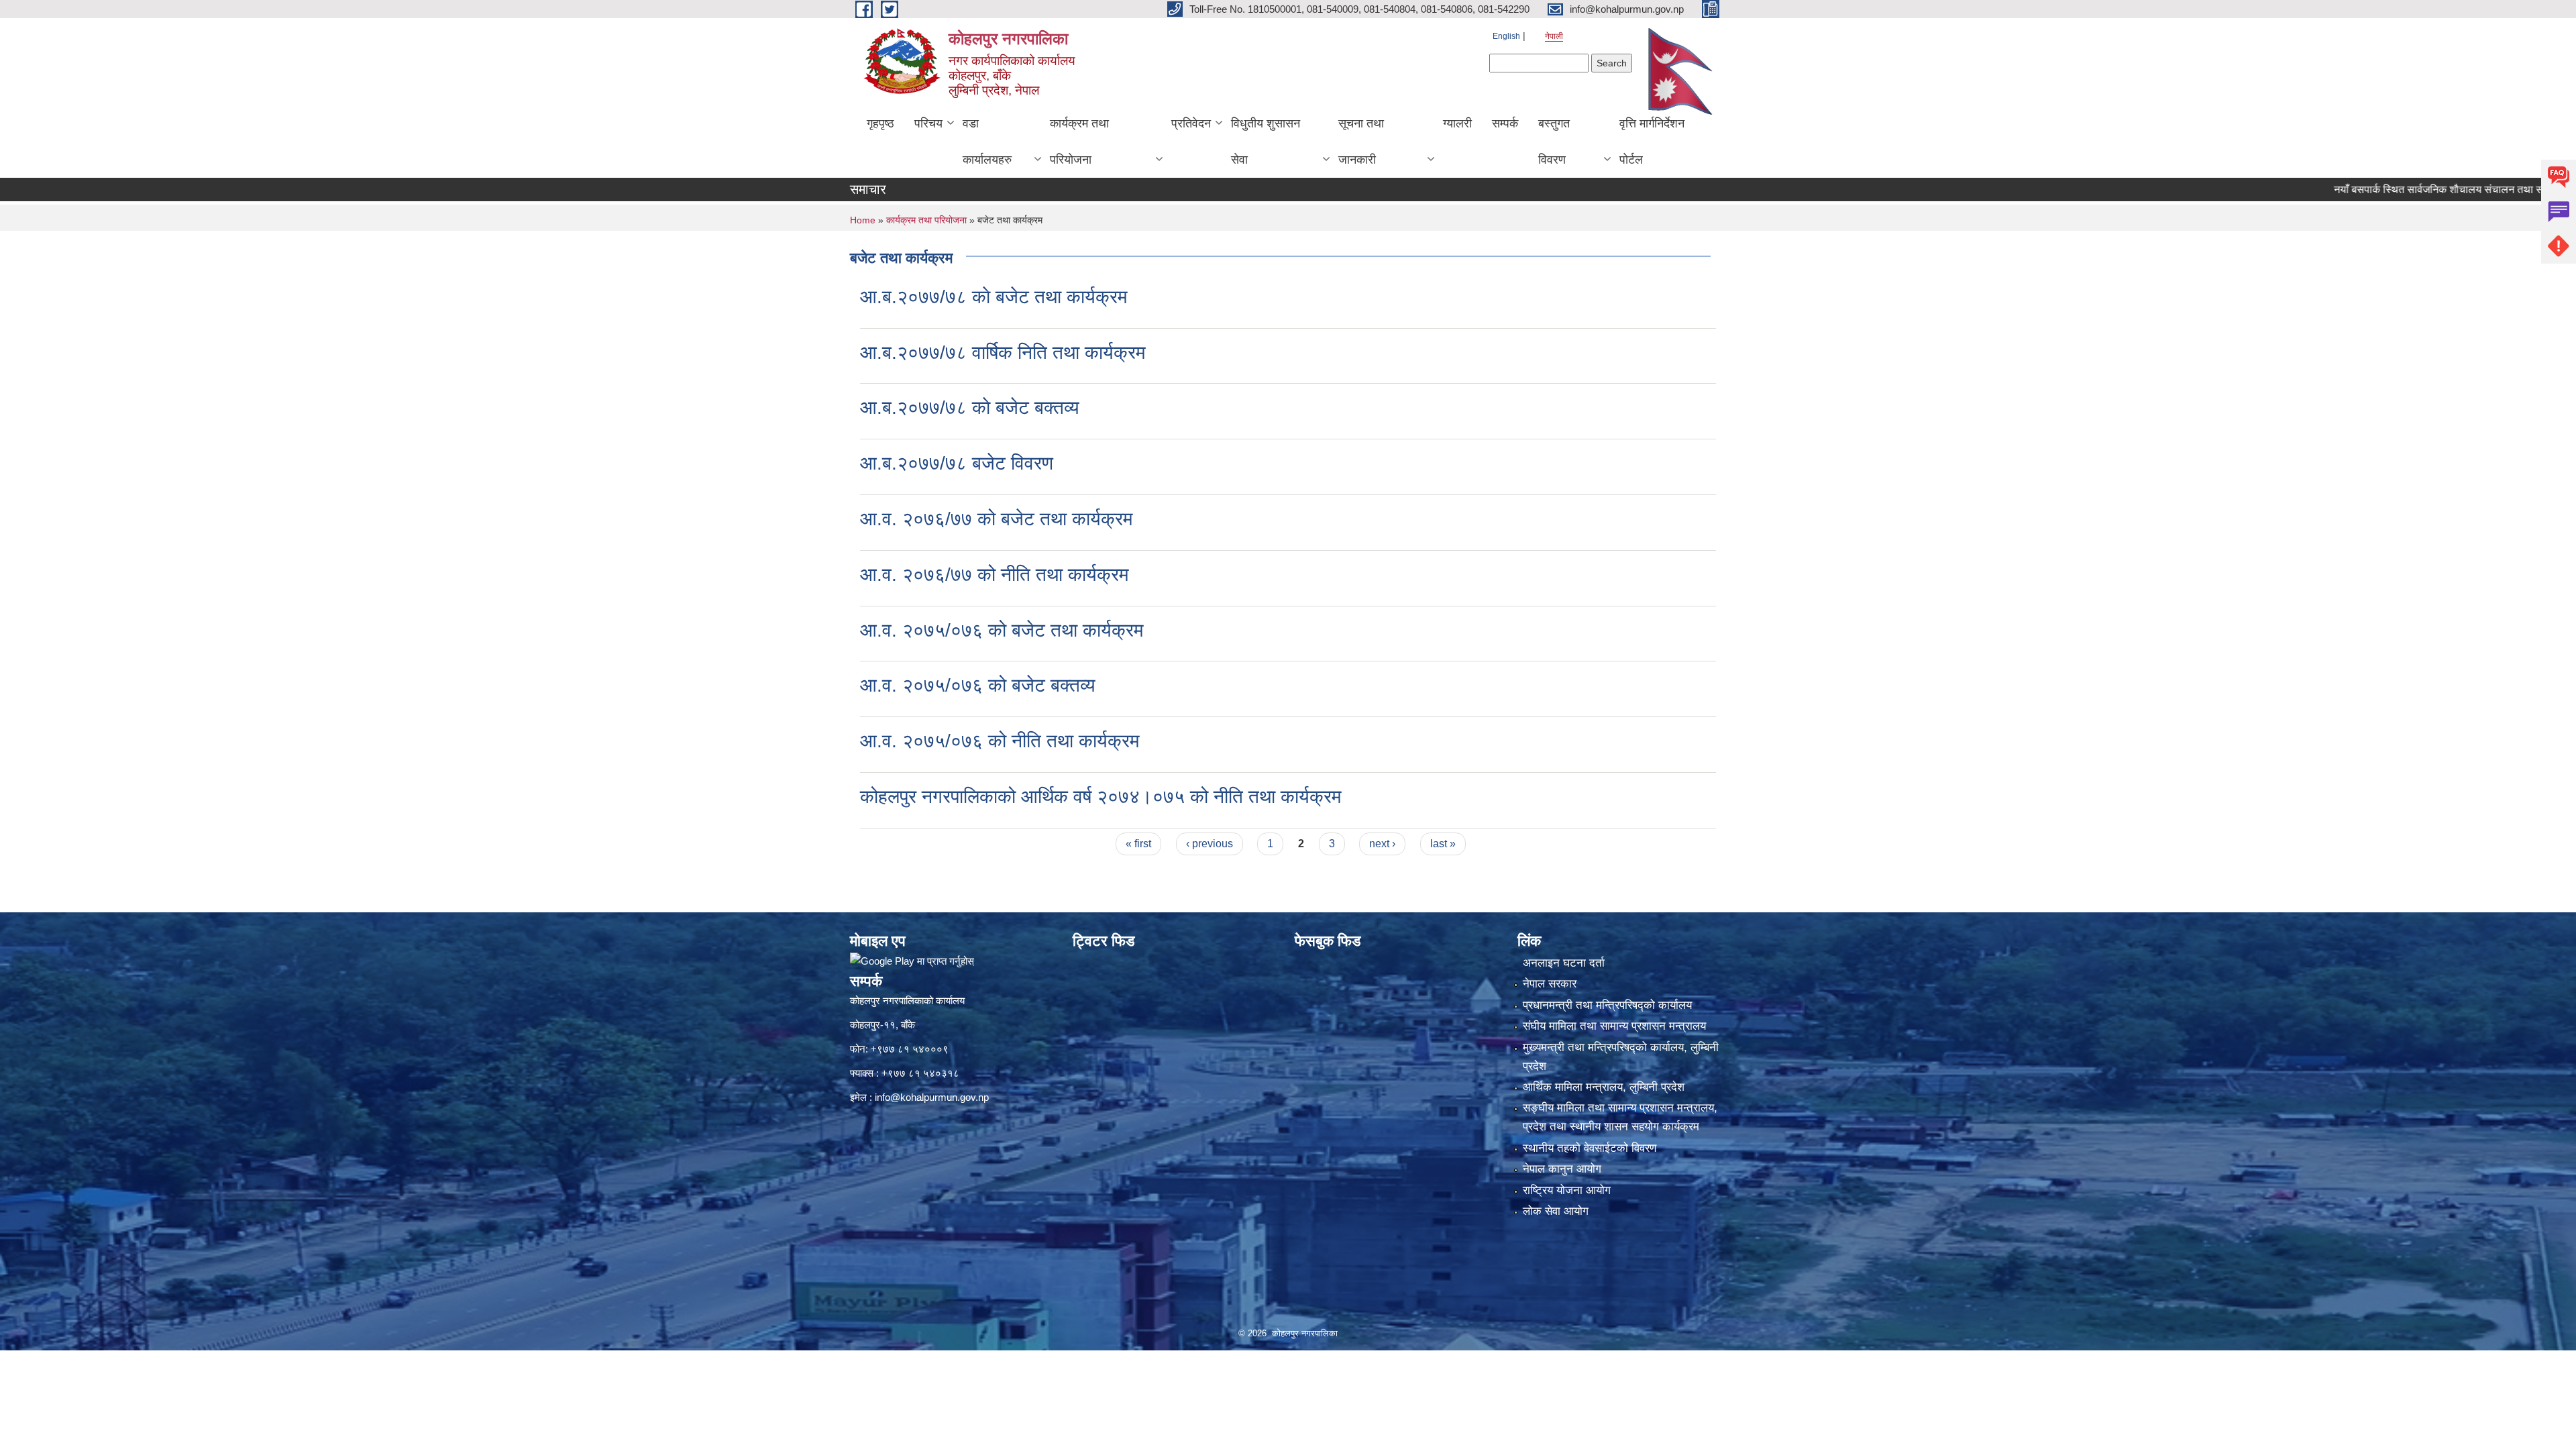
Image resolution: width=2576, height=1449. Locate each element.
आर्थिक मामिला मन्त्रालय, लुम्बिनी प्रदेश (1604, 1087)
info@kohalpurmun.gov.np (932, 1097)
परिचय (928, 123)
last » (1443, 844)
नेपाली (1554, 36)
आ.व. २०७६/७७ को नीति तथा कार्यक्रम (995, 575)
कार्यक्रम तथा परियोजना (1079, 142)
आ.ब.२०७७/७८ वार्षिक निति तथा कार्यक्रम (1003, 353)
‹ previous (1210, 844)
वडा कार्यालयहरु (987, 142)
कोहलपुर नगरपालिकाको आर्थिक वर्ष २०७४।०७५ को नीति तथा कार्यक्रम (1101, 797)
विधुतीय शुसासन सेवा (1266, 142)
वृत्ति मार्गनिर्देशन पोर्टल (1652, 142)
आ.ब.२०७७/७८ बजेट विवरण (957, 463)
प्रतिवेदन (1191, 123)
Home (863, 220)
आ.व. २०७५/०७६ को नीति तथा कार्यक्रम (1000, 741)
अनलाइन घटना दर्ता (1564, 963)
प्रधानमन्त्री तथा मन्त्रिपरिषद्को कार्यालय (1607, 1005)
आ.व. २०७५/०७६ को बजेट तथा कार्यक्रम (1002, 630)
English (1506, 36)
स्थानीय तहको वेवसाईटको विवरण (1590, 1148)
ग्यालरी (1457, 123)
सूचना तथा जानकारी (1361, 142)
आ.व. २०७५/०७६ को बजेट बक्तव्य (978, 685)
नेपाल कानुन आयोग (1562, 1169)
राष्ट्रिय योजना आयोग (1567, 1190)
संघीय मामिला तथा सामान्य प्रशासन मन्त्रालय (1614, 1026)
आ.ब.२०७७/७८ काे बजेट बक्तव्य (970, 408)
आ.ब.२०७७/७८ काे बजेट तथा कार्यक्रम (994, 297)
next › (1382, 844)
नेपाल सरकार (1550, 984)
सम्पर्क (1505, 123)
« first (1138, 844)
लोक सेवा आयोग (1556, 1211)
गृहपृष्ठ (880, 123)
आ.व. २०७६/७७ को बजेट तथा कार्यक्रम (997, 519)
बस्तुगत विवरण (1554, 142)
